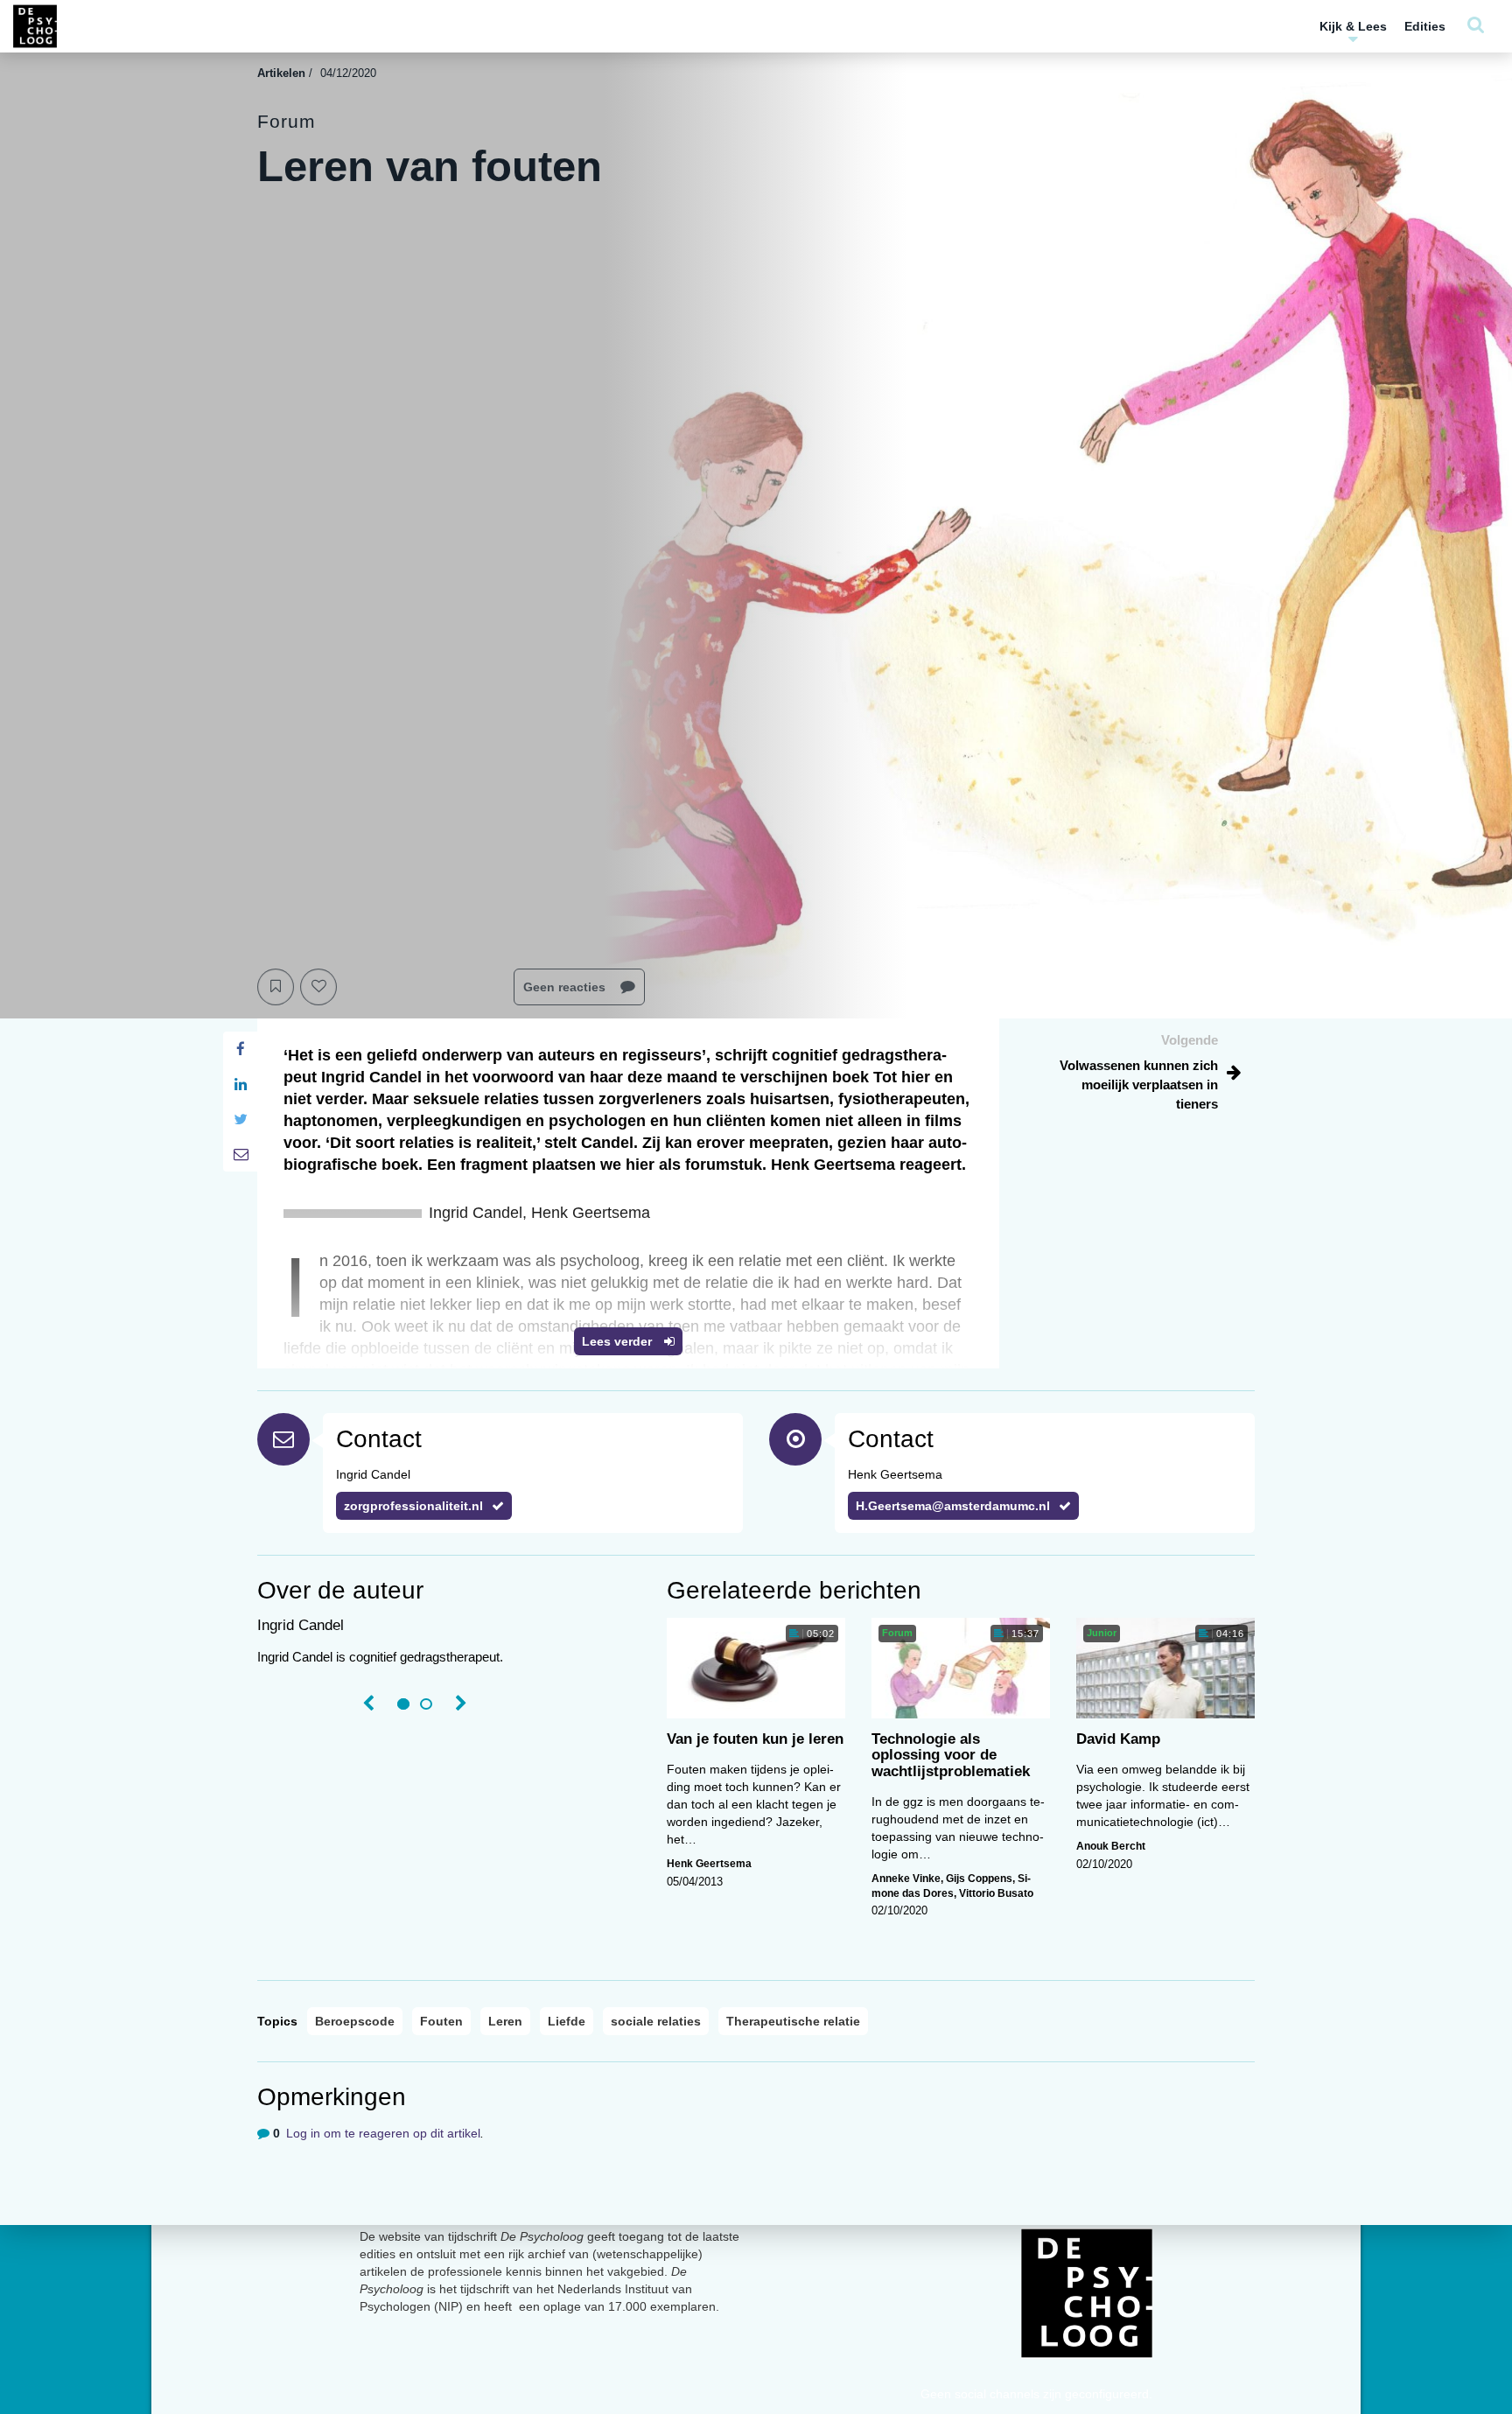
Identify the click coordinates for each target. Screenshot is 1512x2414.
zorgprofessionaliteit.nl (413, 1506)
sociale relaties (656, 2021)
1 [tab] (403, 1704)
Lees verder (619, 1341)
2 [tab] (426, 1704)
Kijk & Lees (1353, 26)
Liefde (567, 2021)
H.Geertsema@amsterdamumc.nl (953, 1506)
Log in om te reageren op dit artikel (383, 2133)
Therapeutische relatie (793, 2021)
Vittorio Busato (996, 1893)
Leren (505, 2021)
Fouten (441, 2021)
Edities (1425, 26)
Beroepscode (355, 2021)
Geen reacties (566, 987)
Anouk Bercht (1111, 1846)
